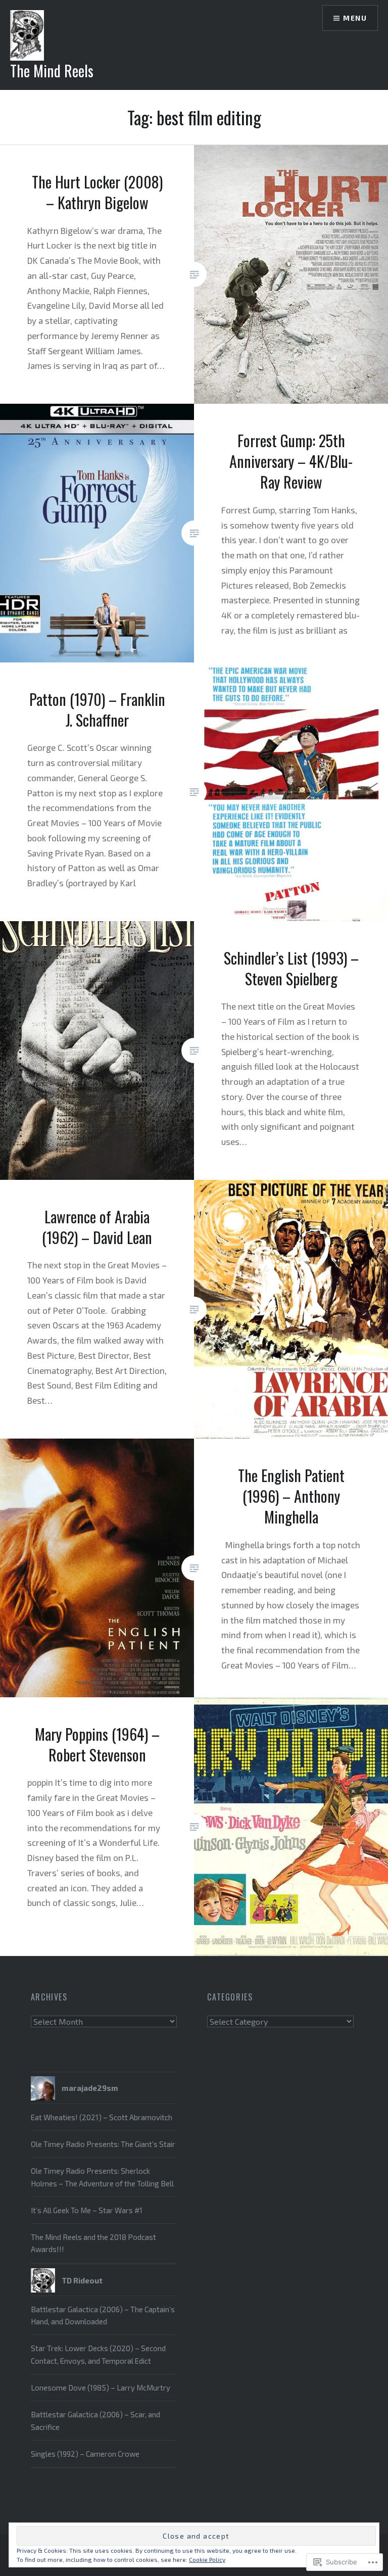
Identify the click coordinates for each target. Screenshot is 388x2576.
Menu (355, 18)
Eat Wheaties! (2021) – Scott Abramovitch (102, 2117)
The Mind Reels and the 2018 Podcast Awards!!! (93, 2243)
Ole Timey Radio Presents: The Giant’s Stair (103, 2144)
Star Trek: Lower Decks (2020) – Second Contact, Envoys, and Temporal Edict (98, 2354)
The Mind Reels (52, 70)
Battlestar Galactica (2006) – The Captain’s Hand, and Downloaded (103, 2315)
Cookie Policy (207, 2559)
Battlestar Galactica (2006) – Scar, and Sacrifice (95, 2420)
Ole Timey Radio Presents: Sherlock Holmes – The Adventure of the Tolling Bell (102, 2177)
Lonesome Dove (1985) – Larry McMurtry (101, 2388)
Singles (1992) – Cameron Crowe (85, 2454)
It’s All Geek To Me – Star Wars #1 (87, 2210)
